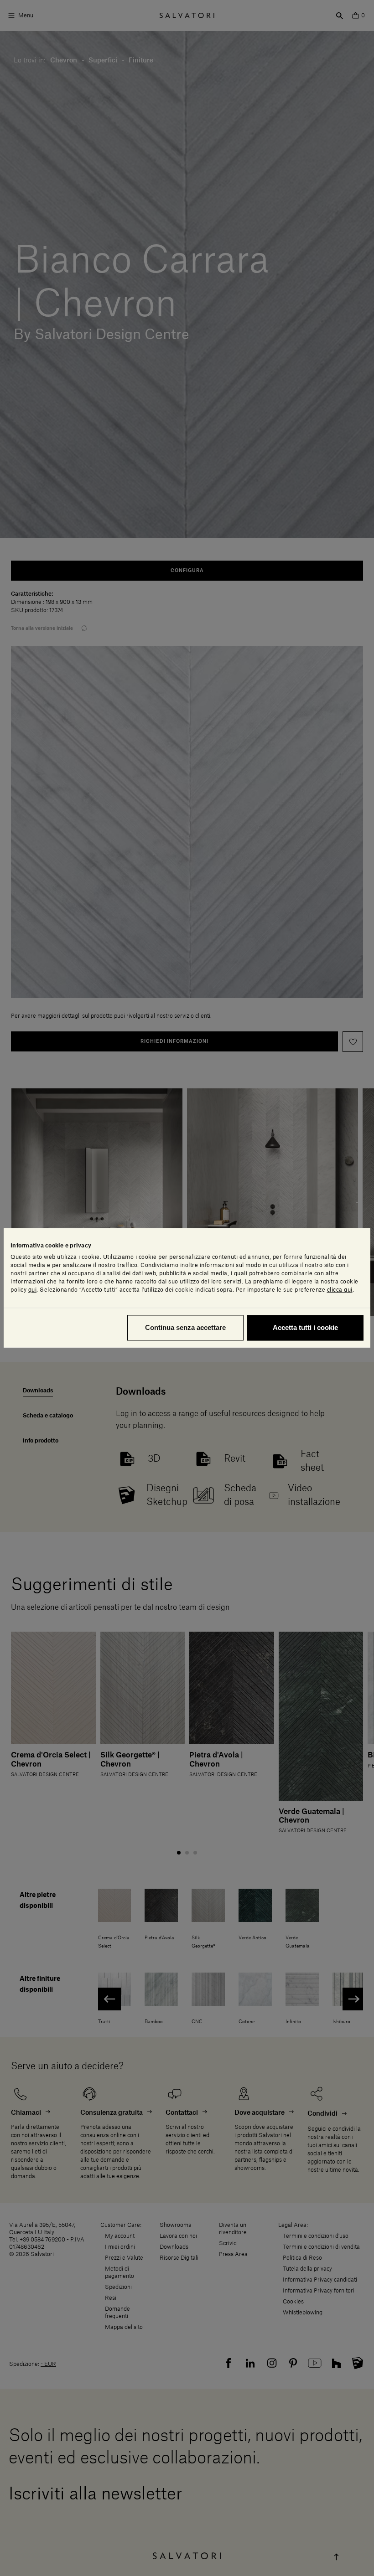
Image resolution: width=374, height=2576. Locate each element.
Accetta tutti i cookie (305, 1328)
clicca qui (340, 1290)
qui (33, 1290)
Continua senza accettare (185, 1328)
